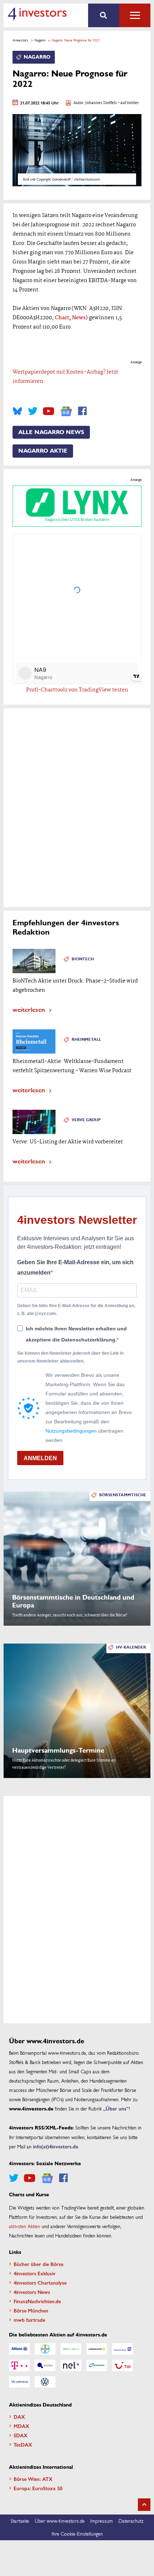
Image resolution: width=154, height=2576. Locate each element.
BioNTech (83, 959)
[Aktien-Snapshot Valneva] (19, 2382)
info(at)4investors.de (56, 2146)
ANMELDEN (40, 1458)
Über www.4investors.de (60, 2521)
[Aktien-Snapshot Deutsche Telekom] (19, 2365)
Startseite (20, 2521)
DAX (19, 2417)
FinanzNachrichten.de (37, 2301)
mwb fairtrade (29, 2320)
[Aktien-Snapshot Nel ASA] (71, 2365)
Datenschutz (131, 2521)
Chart (62, 318)
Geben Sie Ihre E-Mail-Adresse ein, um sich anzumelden (75, 1268)
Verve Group (86, 1120)
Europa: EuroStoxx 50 (38, 2488)
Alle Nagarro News (51, 432)
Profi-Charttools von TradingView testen (77, 690)
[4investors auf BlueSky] (17, 411)
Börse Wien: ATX (33, 2479)
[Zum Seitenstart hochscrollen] (144, 2505)
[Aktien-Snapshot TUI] (122, 2365)
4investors (20, 40)
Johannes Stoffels (101, 103)
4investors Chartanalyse (40, 2282)
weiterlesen (29, 1009)
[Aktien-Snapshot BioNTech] (71, 2349)
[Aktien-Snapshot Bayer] (45, 2349)
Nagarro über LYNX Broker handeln (77, 520)
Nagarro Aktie (43, 451)
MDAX (21, 2426)
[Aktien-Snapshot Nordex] (97, 2365)
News (79, 318)
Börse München (31, 2310)
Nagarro (40, 40)
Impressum (102, 2521)
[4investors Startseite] (37, 14)
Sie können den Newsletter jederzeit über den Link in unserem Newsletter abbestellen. (70, 1357)
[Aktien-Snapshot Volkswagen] (45, 2382)
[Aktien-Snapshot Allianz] (19, 2349)
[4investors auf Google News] (66, 411)
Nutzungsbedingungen (71, 1431)
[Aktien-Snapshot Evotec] (45, 2365)
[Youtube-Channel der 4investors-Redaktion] (49, 411)
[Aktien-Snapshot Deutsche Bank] (122, 2349)
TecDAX (23, 2444)
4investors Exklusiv (35, 2273)
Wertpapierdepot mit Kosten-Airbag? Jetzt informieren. (65, 377)
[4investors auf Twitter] (33, 411)
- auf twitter (128, 103)
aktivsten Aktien (25, 2226)
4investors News (32, 2292)
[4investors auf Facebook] (82, 411)
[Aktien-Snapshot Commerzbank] (97, 2349)
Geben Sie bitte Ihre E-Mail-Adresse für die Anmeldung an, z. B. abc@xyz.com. (76, 1310)
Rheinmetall (86, 1040)
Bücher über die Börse (38, 2264)
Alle (135, 15)
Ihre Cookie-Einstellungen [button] (77, 2533)
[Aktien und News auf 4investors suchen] (104, 15)
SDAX (21, 2435)
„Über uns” (116, 2108)
